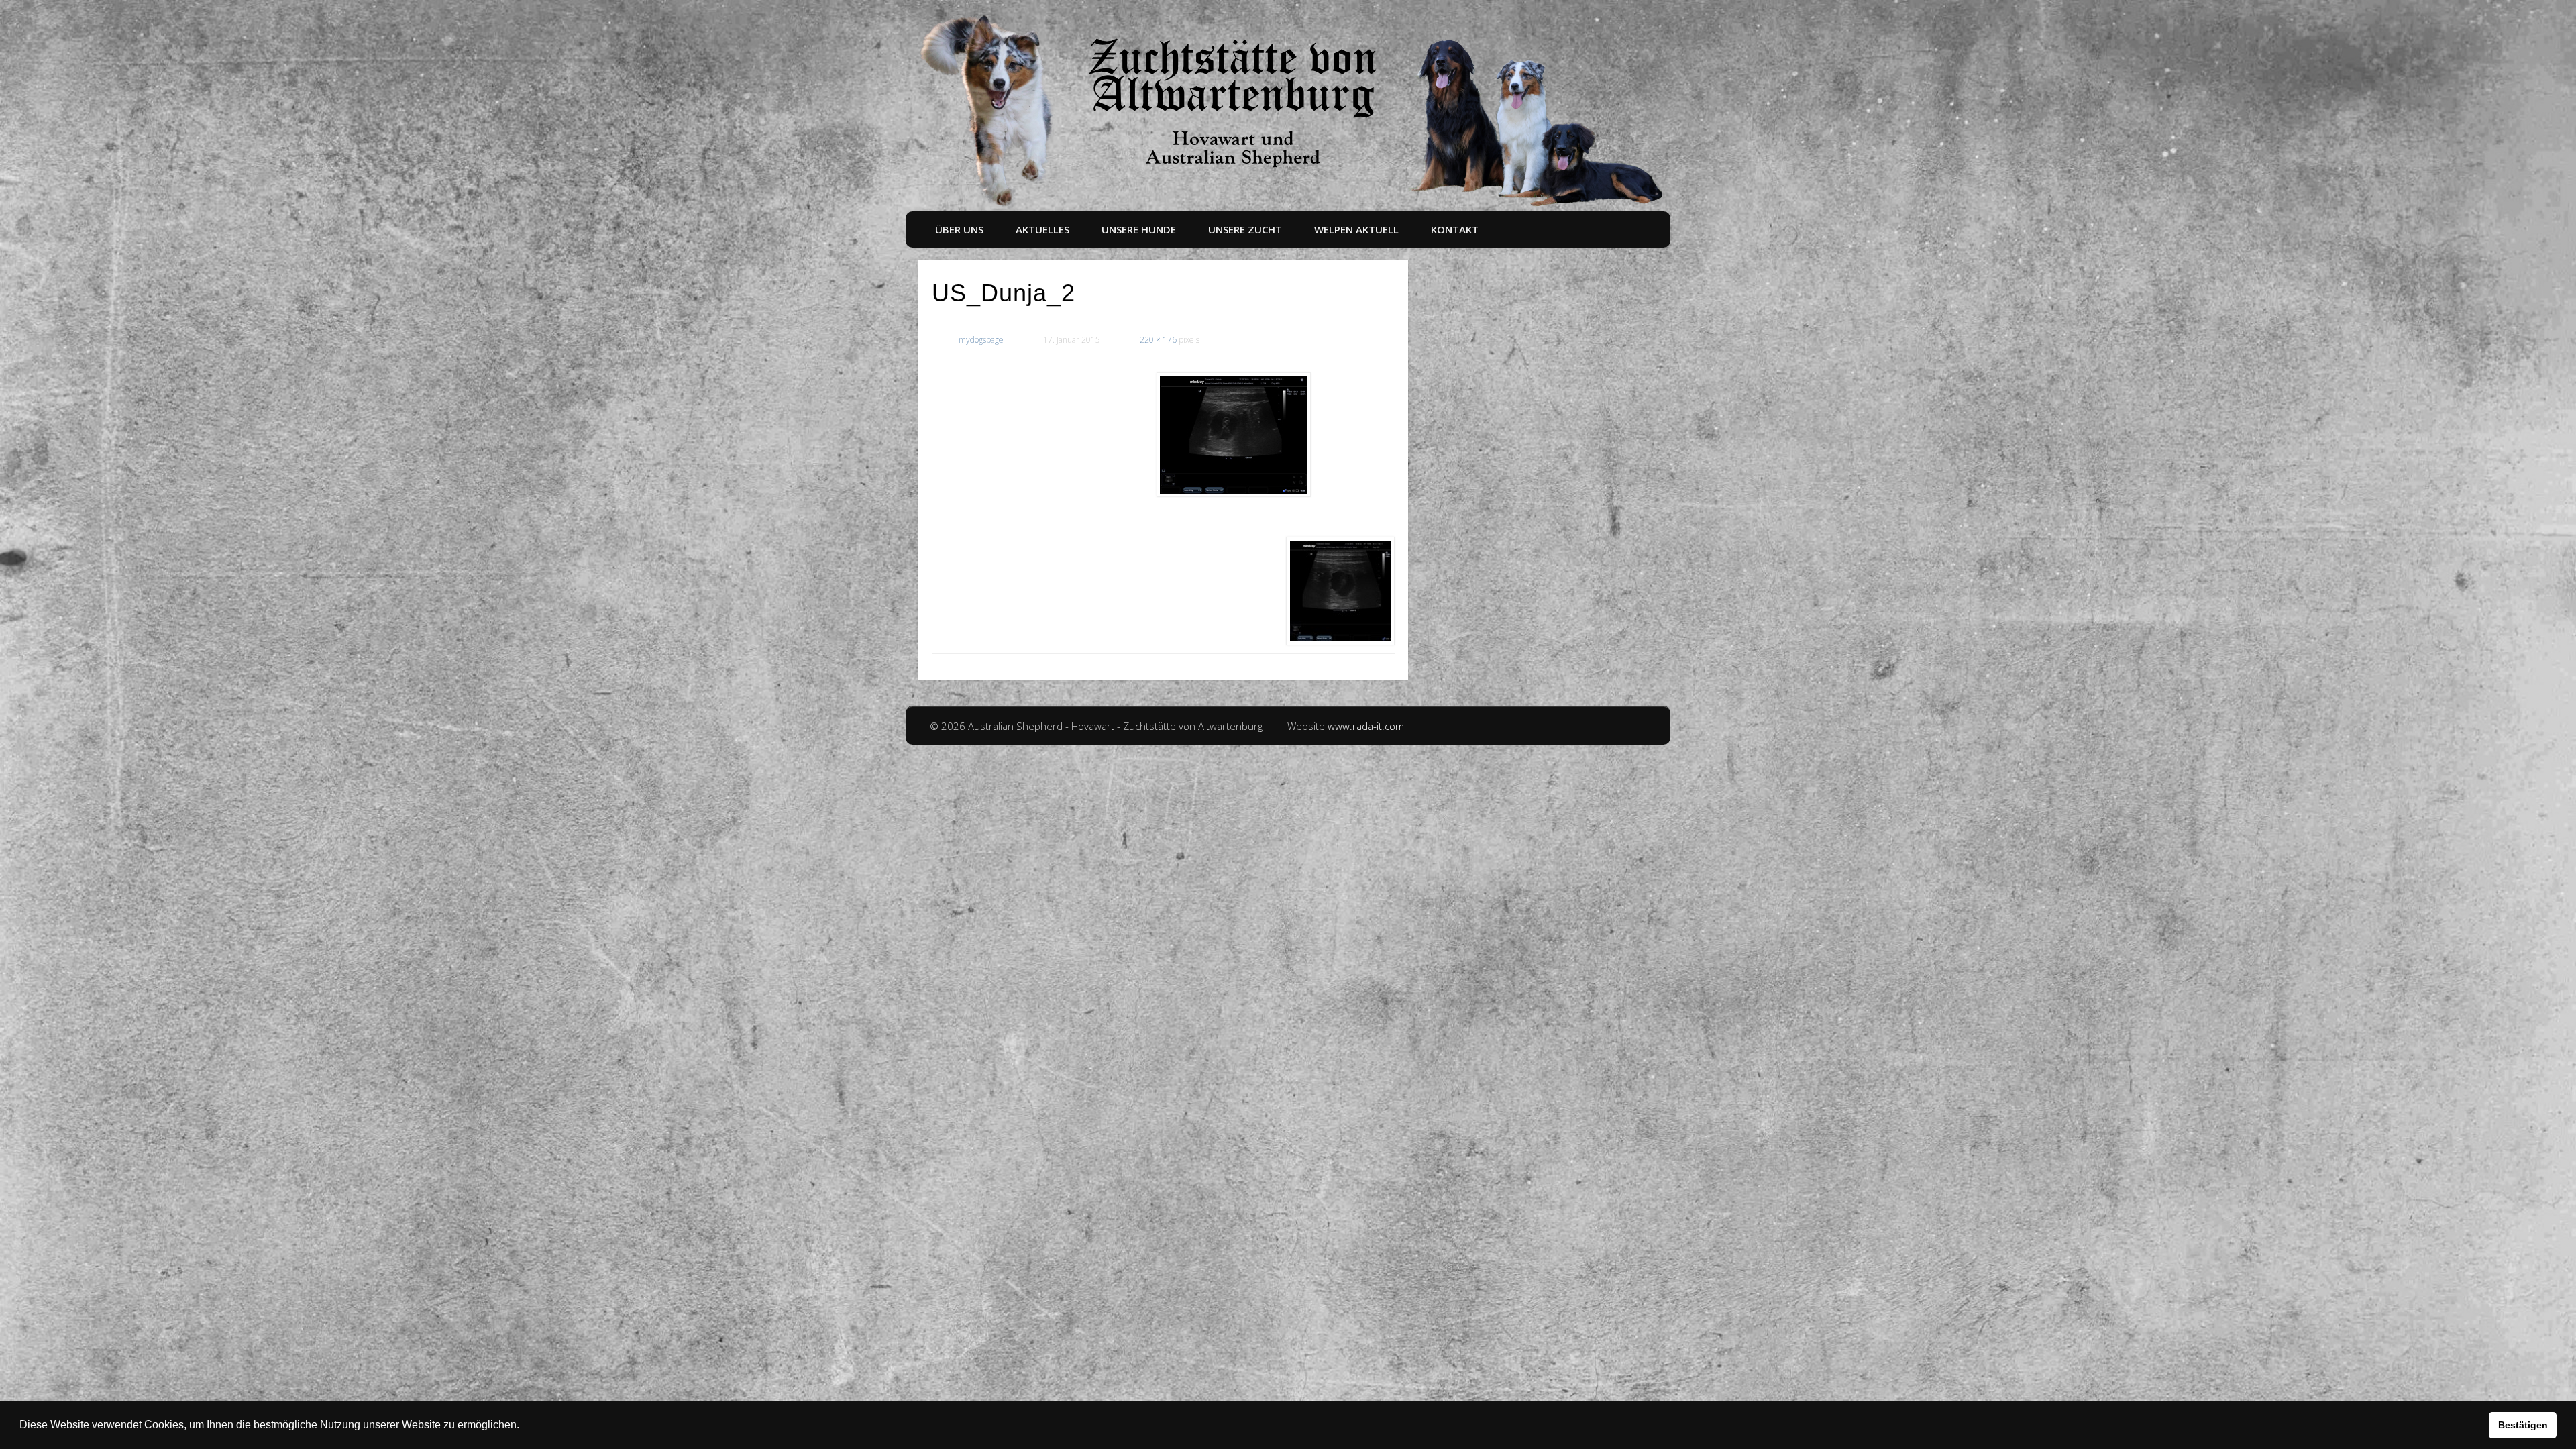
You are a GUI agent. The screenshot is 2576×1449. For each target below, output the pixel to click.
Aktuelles (1042, 229)
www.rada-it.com (1366, 726)
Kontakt (1455, 229)
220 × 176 (1158, 340)
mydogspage (981, 340)
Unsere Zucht (1245, 229)
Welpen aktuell (1356, 229)
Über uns (959, 229)
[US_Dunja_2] (1234, 435)
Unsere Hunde (1139, 229)
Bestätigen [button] (2523, 1425)
